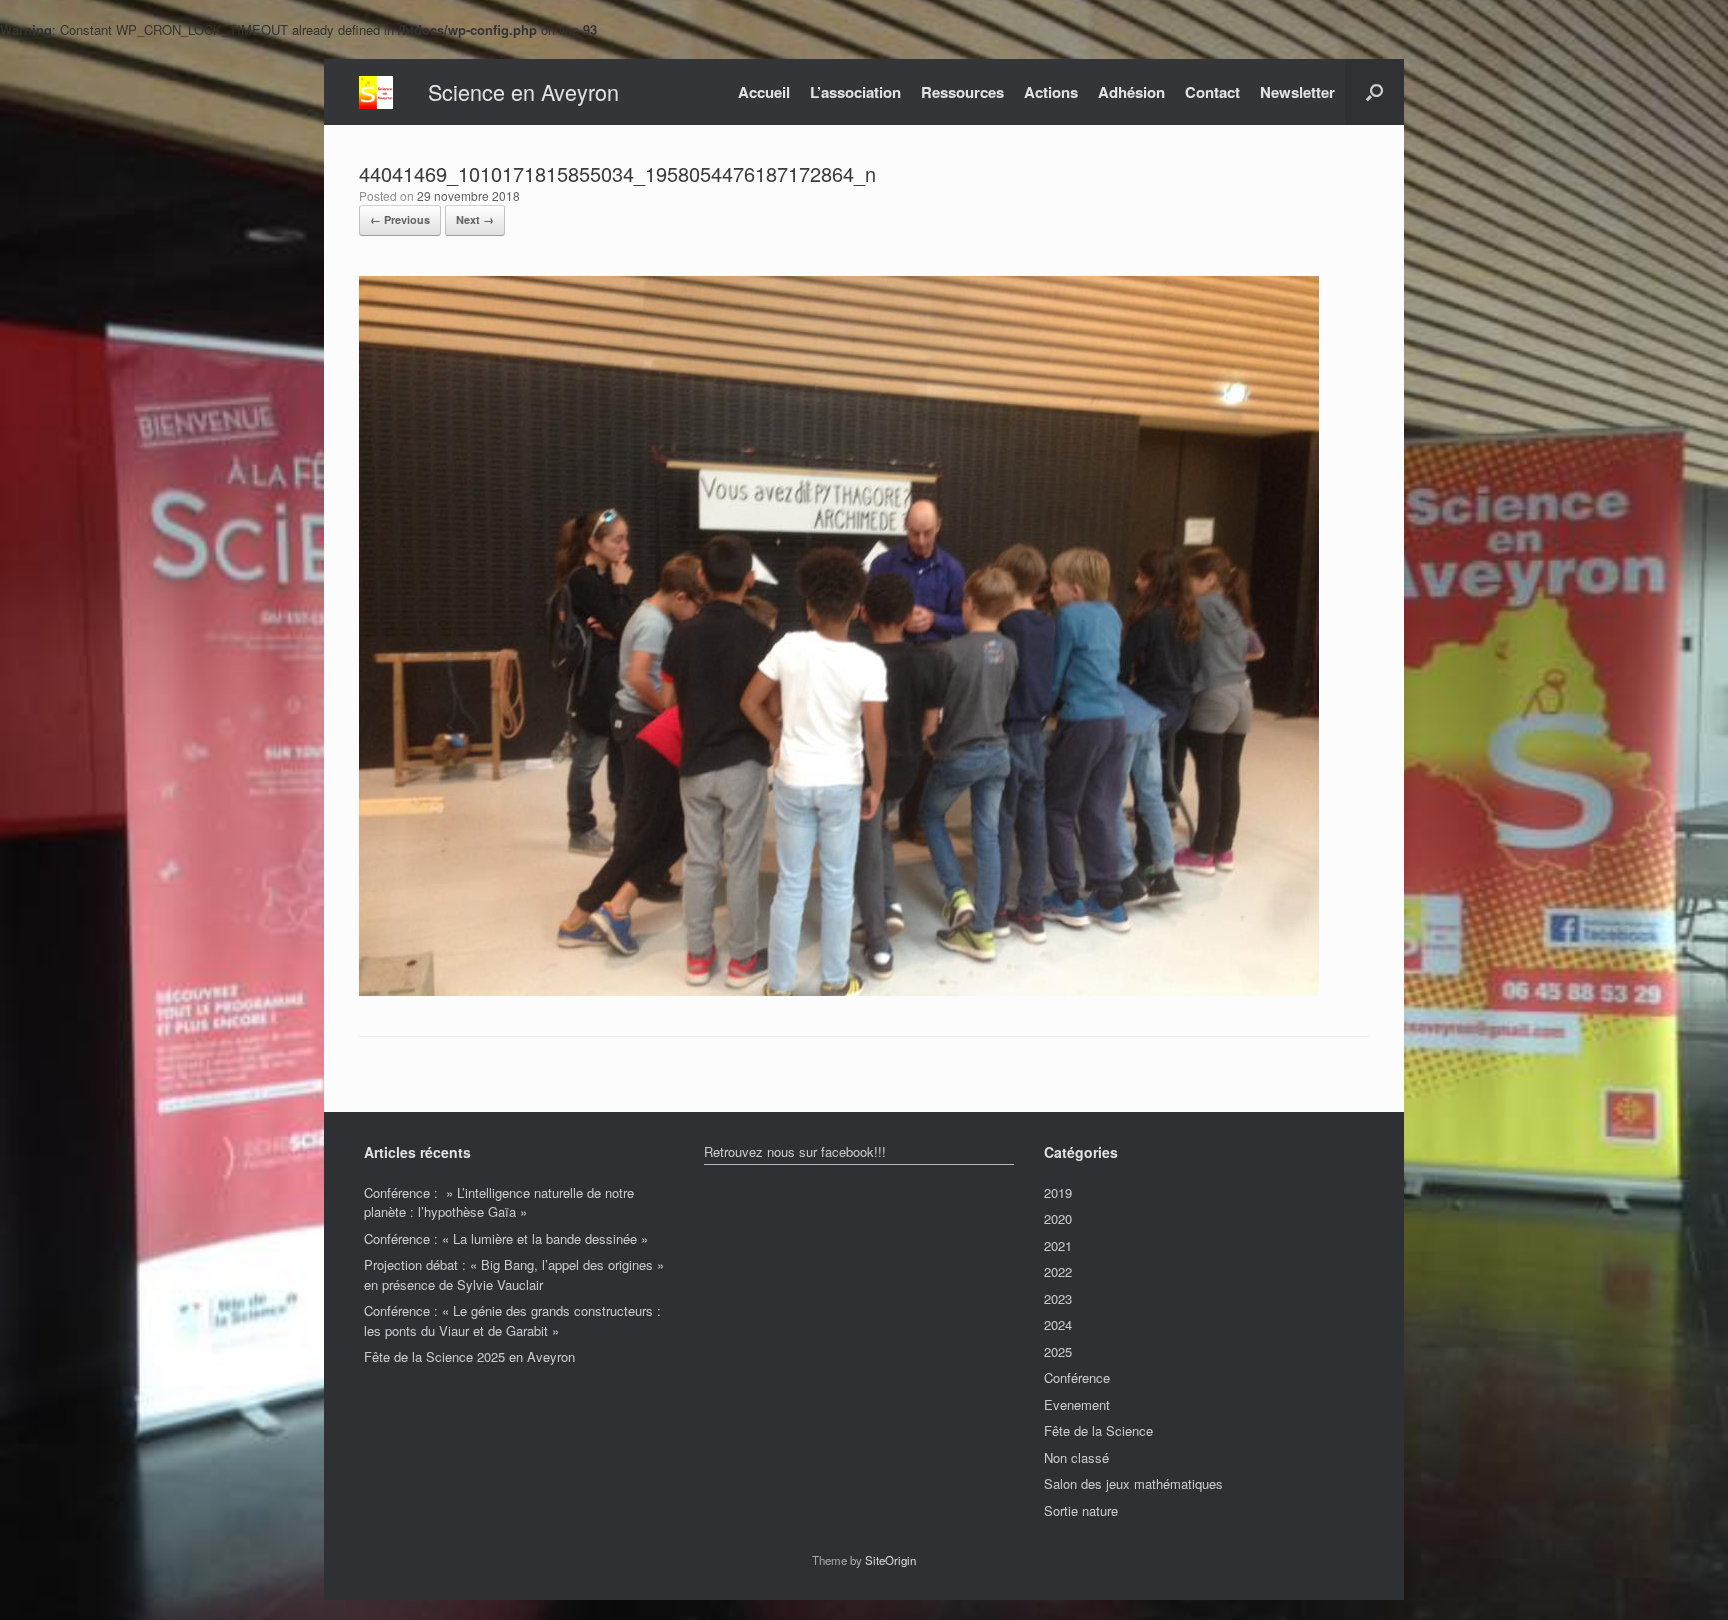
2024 (1058, 1324)
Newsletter (1297, 92)
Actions (1051, 92)
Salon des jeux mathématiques (1133, 1483)
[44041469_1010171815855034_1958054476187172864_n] (839, 990)
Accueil (764, 92)
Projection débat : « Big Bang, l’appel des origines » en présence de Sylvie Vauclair (514, 1274)
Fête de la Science (1098, 1430)
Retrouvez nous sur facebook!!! (795, 1151)
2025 (1058, 1351)
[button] (1374, 92)
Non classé (1076, 1457)
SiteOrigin (890, 1560)
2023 (1058, 1298)
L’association (855, 92)
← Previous (400, 219)
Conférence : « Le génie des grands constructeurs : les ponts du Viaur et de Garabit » (512, 1320)
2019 (1058, 1192)
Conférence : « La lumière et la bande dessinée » (506, 1238)
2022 (1058, 1271)
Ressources (962, 92)
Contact (1212, 92)
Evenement (1077, 1404)
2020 (1058, 1218)
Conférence (1077, 1377)
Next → (475, 219)
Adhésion (1131, 92)
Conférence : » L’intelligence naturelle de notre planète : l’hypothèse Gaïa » (499, 1202)
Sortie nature (1081, 1510)
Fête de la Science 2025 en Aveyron (469, 1356)
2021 (1058, 1245)
